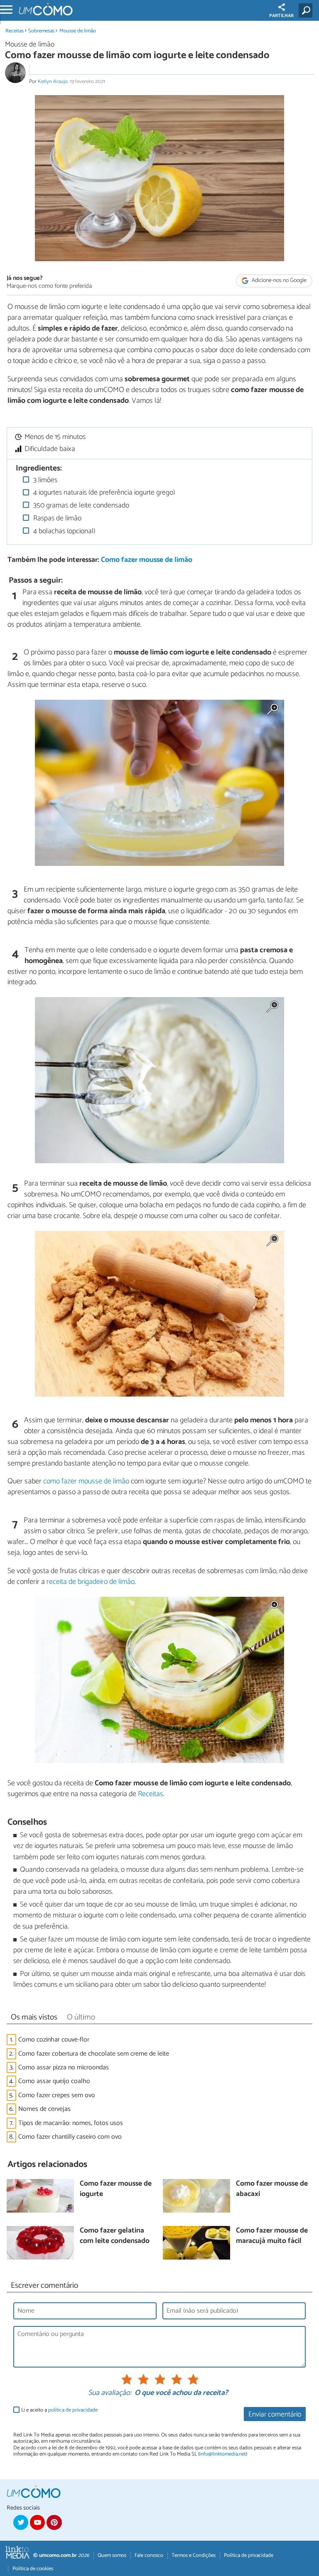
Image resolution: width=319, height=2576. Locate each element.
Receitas (15, 31)
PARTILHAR (281, 16)
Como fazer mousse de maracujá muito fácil (272, 2236)
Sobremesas (41, 31)
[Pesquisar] (307, 10)
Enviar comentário (275, 2415)
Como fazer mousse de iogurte (116, 2189)
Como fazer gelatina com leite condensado (115, 2236)
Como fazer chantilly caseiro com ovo (70, 2137)
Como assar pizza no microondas (64, 2067)
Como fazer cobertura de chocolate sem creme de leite (94, 2054)
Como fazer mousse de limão (147, 560)
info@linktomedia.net (223, 2454)
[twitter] (21, 2522)
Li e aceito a (59, 2410)
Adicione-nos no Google (279, 281)
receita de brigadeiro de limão (91, 1582)
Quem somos (112, 2555)
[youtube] (37, 2522)
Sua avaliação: (110, 2393)
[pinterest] (54, 2522)
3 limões (44, 480)
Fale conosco (149, 2555)
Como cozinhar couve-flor (54, 2040)
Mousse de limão (78, 31)
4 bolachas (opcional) (63, 531)
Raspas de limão (56, 518)
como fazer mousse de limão (86, 1481)
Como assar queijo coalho (54, 2081)
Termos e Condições (194, 2555)
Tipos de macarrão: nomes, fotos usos (71, 2123)
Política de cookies (33, 2569)
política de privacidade (73, 2410)
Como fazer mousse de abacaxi (272, 2189)
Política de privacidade (249, 2555)
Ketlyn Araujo (53, 82)
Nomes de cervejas (44, 2109)
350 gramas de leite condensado (80, 506)
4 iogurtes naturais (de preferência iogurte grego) (103, 493)
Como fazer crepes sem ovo (57, 2095)
